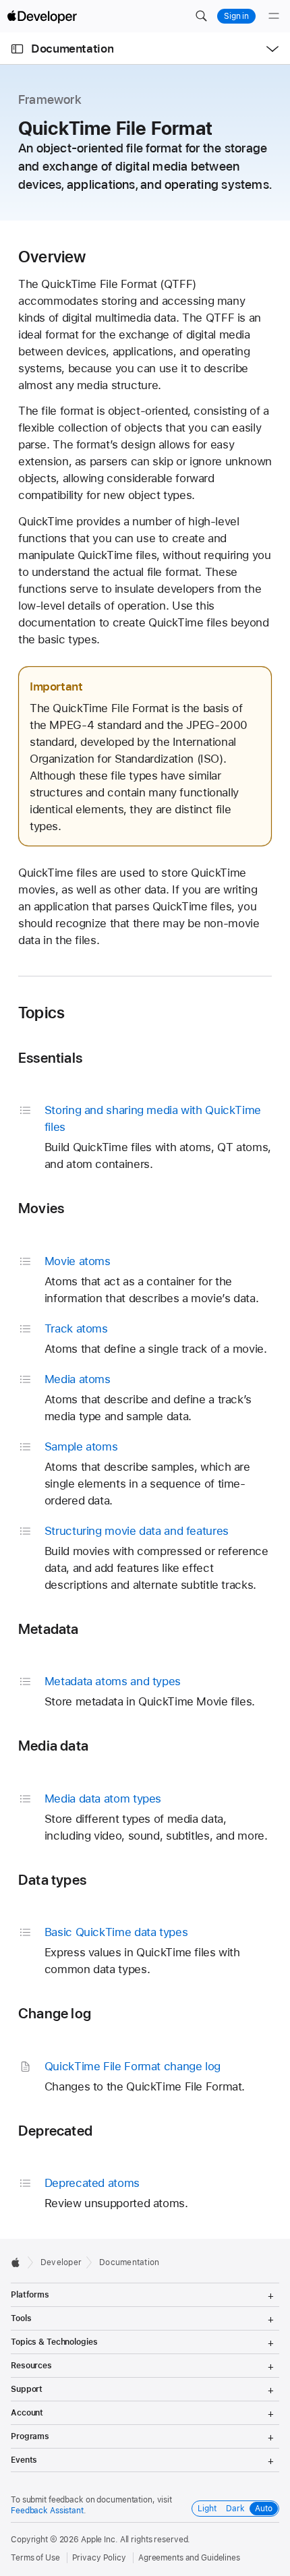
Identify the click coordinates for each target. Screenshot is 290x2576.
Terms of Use (35, 2558)
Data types (52, 1880)
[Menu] (274, 16)
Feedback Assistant (47, 2511)
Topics (41, 1013)
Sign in (236, 16)
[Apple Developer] (42, 16)
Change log (55, 2013)
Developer (61, 2262)
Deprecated (55, 2131)
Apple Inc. (99, 2540)
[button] (201, 16)
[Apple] (19, 2262)
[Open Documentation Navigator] (17, 49)
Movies (41, 1208)
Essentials (50, 1058)
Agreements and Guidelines (189, 2558)
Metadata (49, 1629)
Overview (52, 257)
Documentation (72, 49)
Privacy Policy (99, 2558)
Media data (53, 1746)
